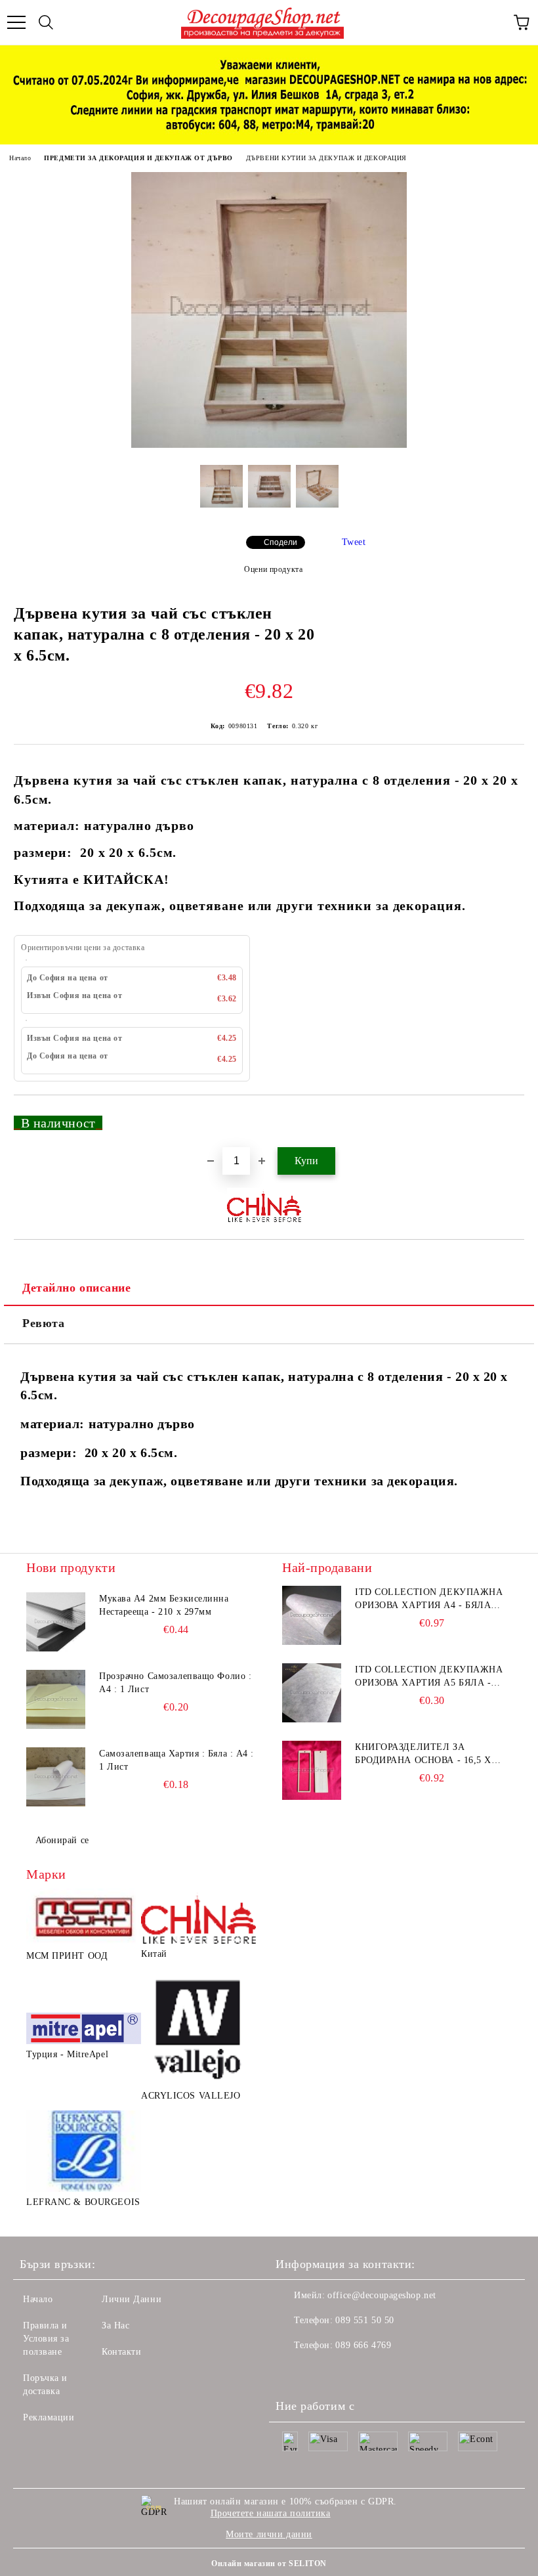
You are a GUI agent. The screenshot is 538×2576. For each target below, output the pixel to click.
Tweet (354, 542)
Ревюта (43, 1323)
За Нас (115, 2325)
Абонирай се (62, 1840)
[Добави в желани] (506, 1117)
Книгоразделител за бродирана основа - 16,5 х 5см (423, 1755)
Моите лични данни (269, 2534)
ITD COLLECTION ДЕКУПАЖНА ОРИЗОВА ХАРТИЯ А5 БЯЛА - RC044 (429, 1677)
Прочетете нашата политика (271, 2513)
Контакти (121, 2352)
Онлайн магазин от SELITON (269, 2564)
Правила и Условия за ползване (46, 2339)
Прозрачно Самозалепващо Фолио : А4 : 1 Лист (175, 1683)
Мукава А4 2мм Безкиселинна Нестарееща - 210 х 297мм (164, 1605)
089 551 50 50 (364, 2320)
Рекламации (49, 2417)
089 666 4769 (363, 2345)
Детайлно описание (77, 1288)
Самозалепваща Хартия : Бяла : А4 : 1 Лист (176, 1760)
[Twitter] (321, 2372)
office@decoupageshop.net (382, 2295)
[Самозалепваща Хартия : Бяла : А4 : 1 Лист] (56, 1777)
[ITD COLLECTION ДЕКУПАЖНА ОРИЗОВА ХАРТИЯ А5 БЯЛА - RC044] (312, 1693)
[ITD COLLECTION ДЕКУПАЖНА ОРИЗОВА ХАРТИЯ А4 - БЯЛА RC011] (312, 1615)
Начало (20, 158)
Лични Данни (132, 2299)
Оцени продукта (273, 569)
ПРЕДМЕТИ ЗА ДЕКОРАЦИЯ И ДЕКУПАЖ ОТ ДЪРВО (138, 158)
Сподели (280, 542)
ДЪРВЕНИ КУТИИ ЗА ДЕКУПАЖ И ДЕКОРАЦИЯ (326, 158)
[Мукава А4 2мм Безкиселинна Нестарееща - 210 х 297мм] (56, 1622)
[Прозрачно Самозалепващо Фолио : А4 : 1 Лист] (56, 1699)
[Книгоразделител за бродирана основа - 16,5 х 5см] (312, 1770)
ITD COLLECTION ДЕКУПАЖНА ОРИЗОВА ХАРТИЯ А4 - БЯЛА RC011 (429, 1600)
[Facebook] (293, 2372)
